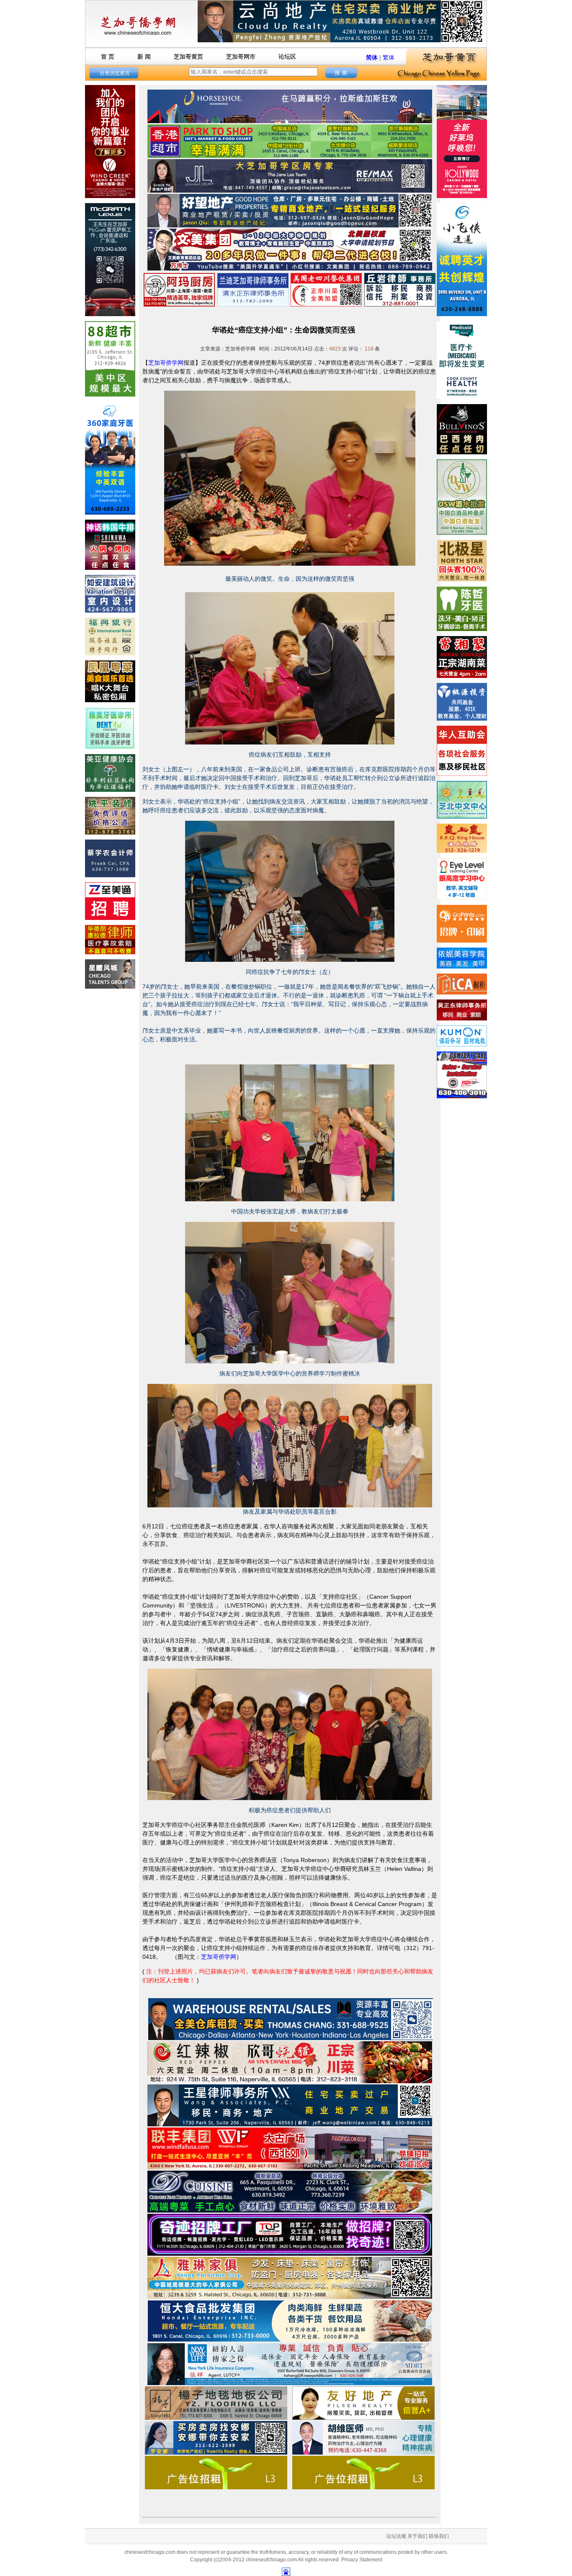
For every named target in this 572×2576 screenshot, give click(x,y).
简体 (372, 57)
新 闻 (144, 57)
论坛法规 (396, 2536)
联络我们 (439, 2536)
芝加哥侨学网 (166, 363)
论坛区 (287, 57)
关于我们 (417, 2536)
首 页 (108, 57)
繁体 (389, 57)
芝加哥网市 (241, 57)
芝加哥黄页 (188, 57)
